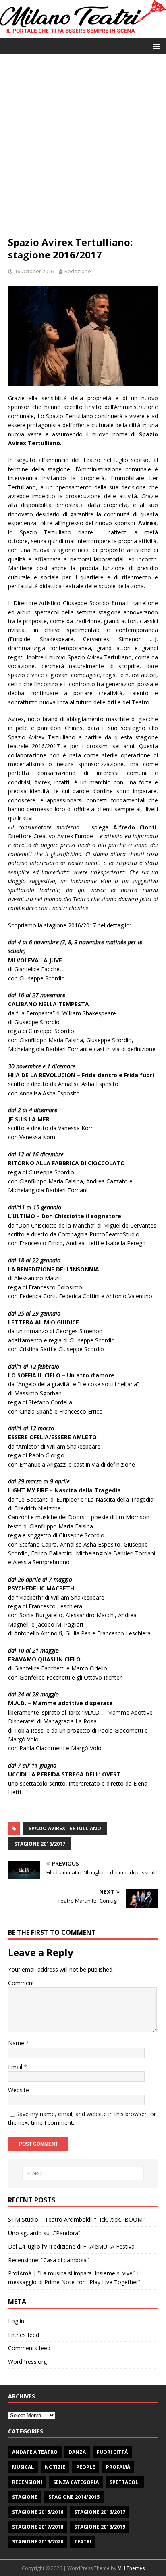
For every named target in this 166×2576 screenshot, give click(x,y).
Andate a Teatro (35, 2452)
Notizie (55, 2467)
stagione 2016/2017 (40, 1844)
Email (16, 2067)
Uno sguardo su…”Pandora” (44, 2233)
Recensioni (27, 2482)
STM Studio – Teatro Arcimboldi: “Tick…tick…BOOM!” (77, 2219)
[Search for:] (83, 2173)
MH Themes (131, 2568)
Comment (21, 1983)
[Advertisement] (83, 149)
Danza (77, 2452)
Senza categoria (76, 2482)
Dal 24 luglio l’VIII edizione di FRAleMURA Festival (72, 2246)
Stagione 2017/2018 (38, 2527)
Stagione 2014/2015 (74, 2497)
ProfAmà (118, 2467)
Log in (16, 2321)
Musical (23, 2467)
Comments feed (29, 2348)
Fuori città (112, 2452)
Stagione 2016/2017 (100, 2512)
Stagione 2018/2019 (100, 2527)
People (86, 2467)
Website (19, 2090)
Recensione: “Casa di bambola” (48, 2260)
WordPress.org (27, 2362)
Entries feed (24, 2335)
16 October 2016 (34, 271)
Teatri (83, 2542)
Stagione (25, 2497)
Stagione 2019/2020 (38, 2542)
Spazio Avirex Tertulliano (65, 1828)
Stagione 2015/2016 (38, 2512)
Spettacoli (125, 2482)
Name (17, 2043)
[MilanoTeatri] (83, 33)
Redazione (78, 271)
